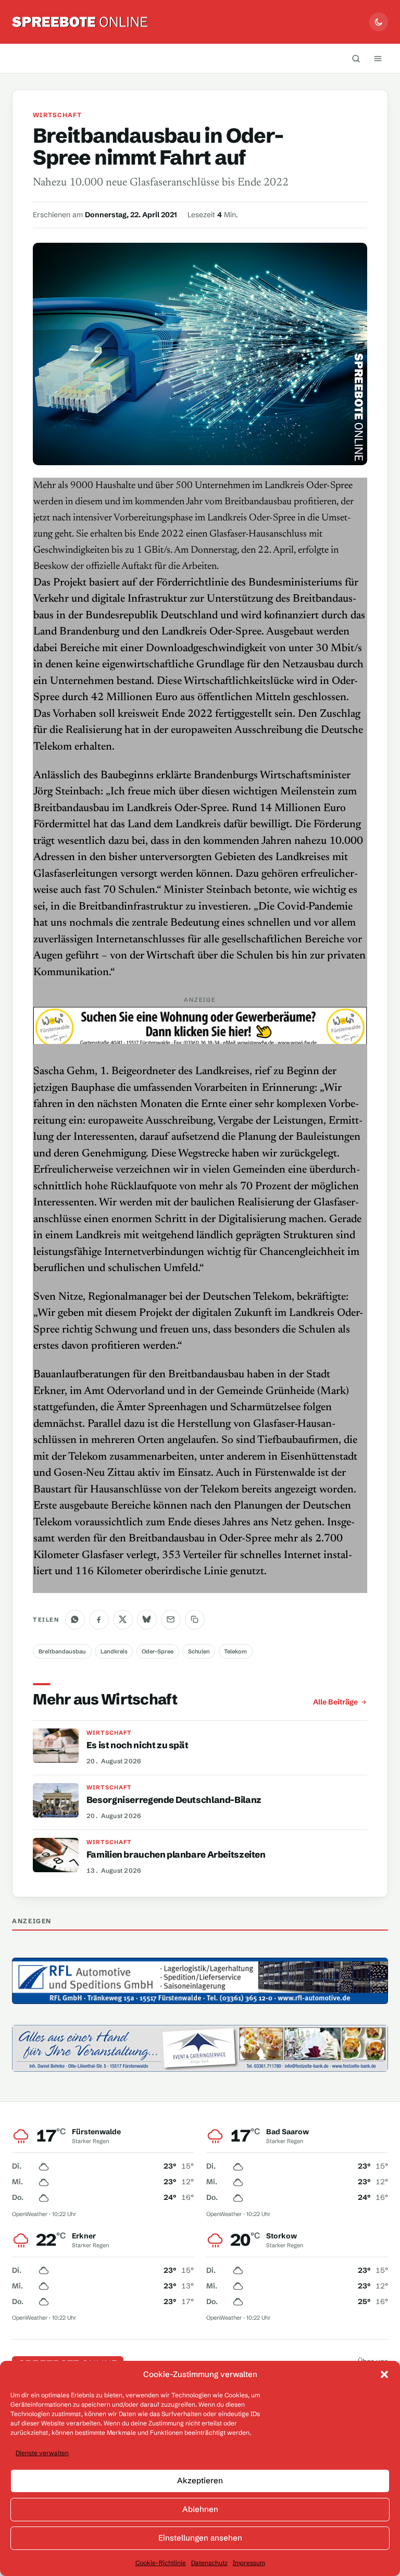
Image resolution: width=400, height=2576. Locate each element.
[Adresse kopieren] (195, 1620)
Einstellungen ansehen (200, 2538)
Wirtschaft (57, 115)
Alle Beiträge (335, 1702)
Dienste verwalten (42, 2453)
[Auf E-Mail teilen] (171, 1620)
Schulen (199, 1651)
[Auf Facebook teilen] (99, 1620)
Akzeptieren (200, 2480)
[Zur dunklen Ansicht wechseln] (379, 22)
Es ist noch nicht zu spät (137, 1745)
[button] (384, 2374)
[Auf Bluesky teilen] (147, 1620)
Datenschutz (209, 2563)
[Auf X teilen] (123, 1620)
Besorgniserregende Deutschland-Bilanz (174, 1800)
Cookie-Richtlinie (161, 2563)
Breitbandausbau (62, 1651)
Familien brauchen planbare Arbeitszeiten (176, 1854)
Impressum (249, 2563)
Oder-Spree (158, 1651)
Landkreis (114, 1651)
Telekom (235, 1651)
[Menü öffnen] (378, 58)
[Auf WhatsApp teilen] (75, 1620)
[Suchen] (356, 58)
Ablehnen (200, 2509)
